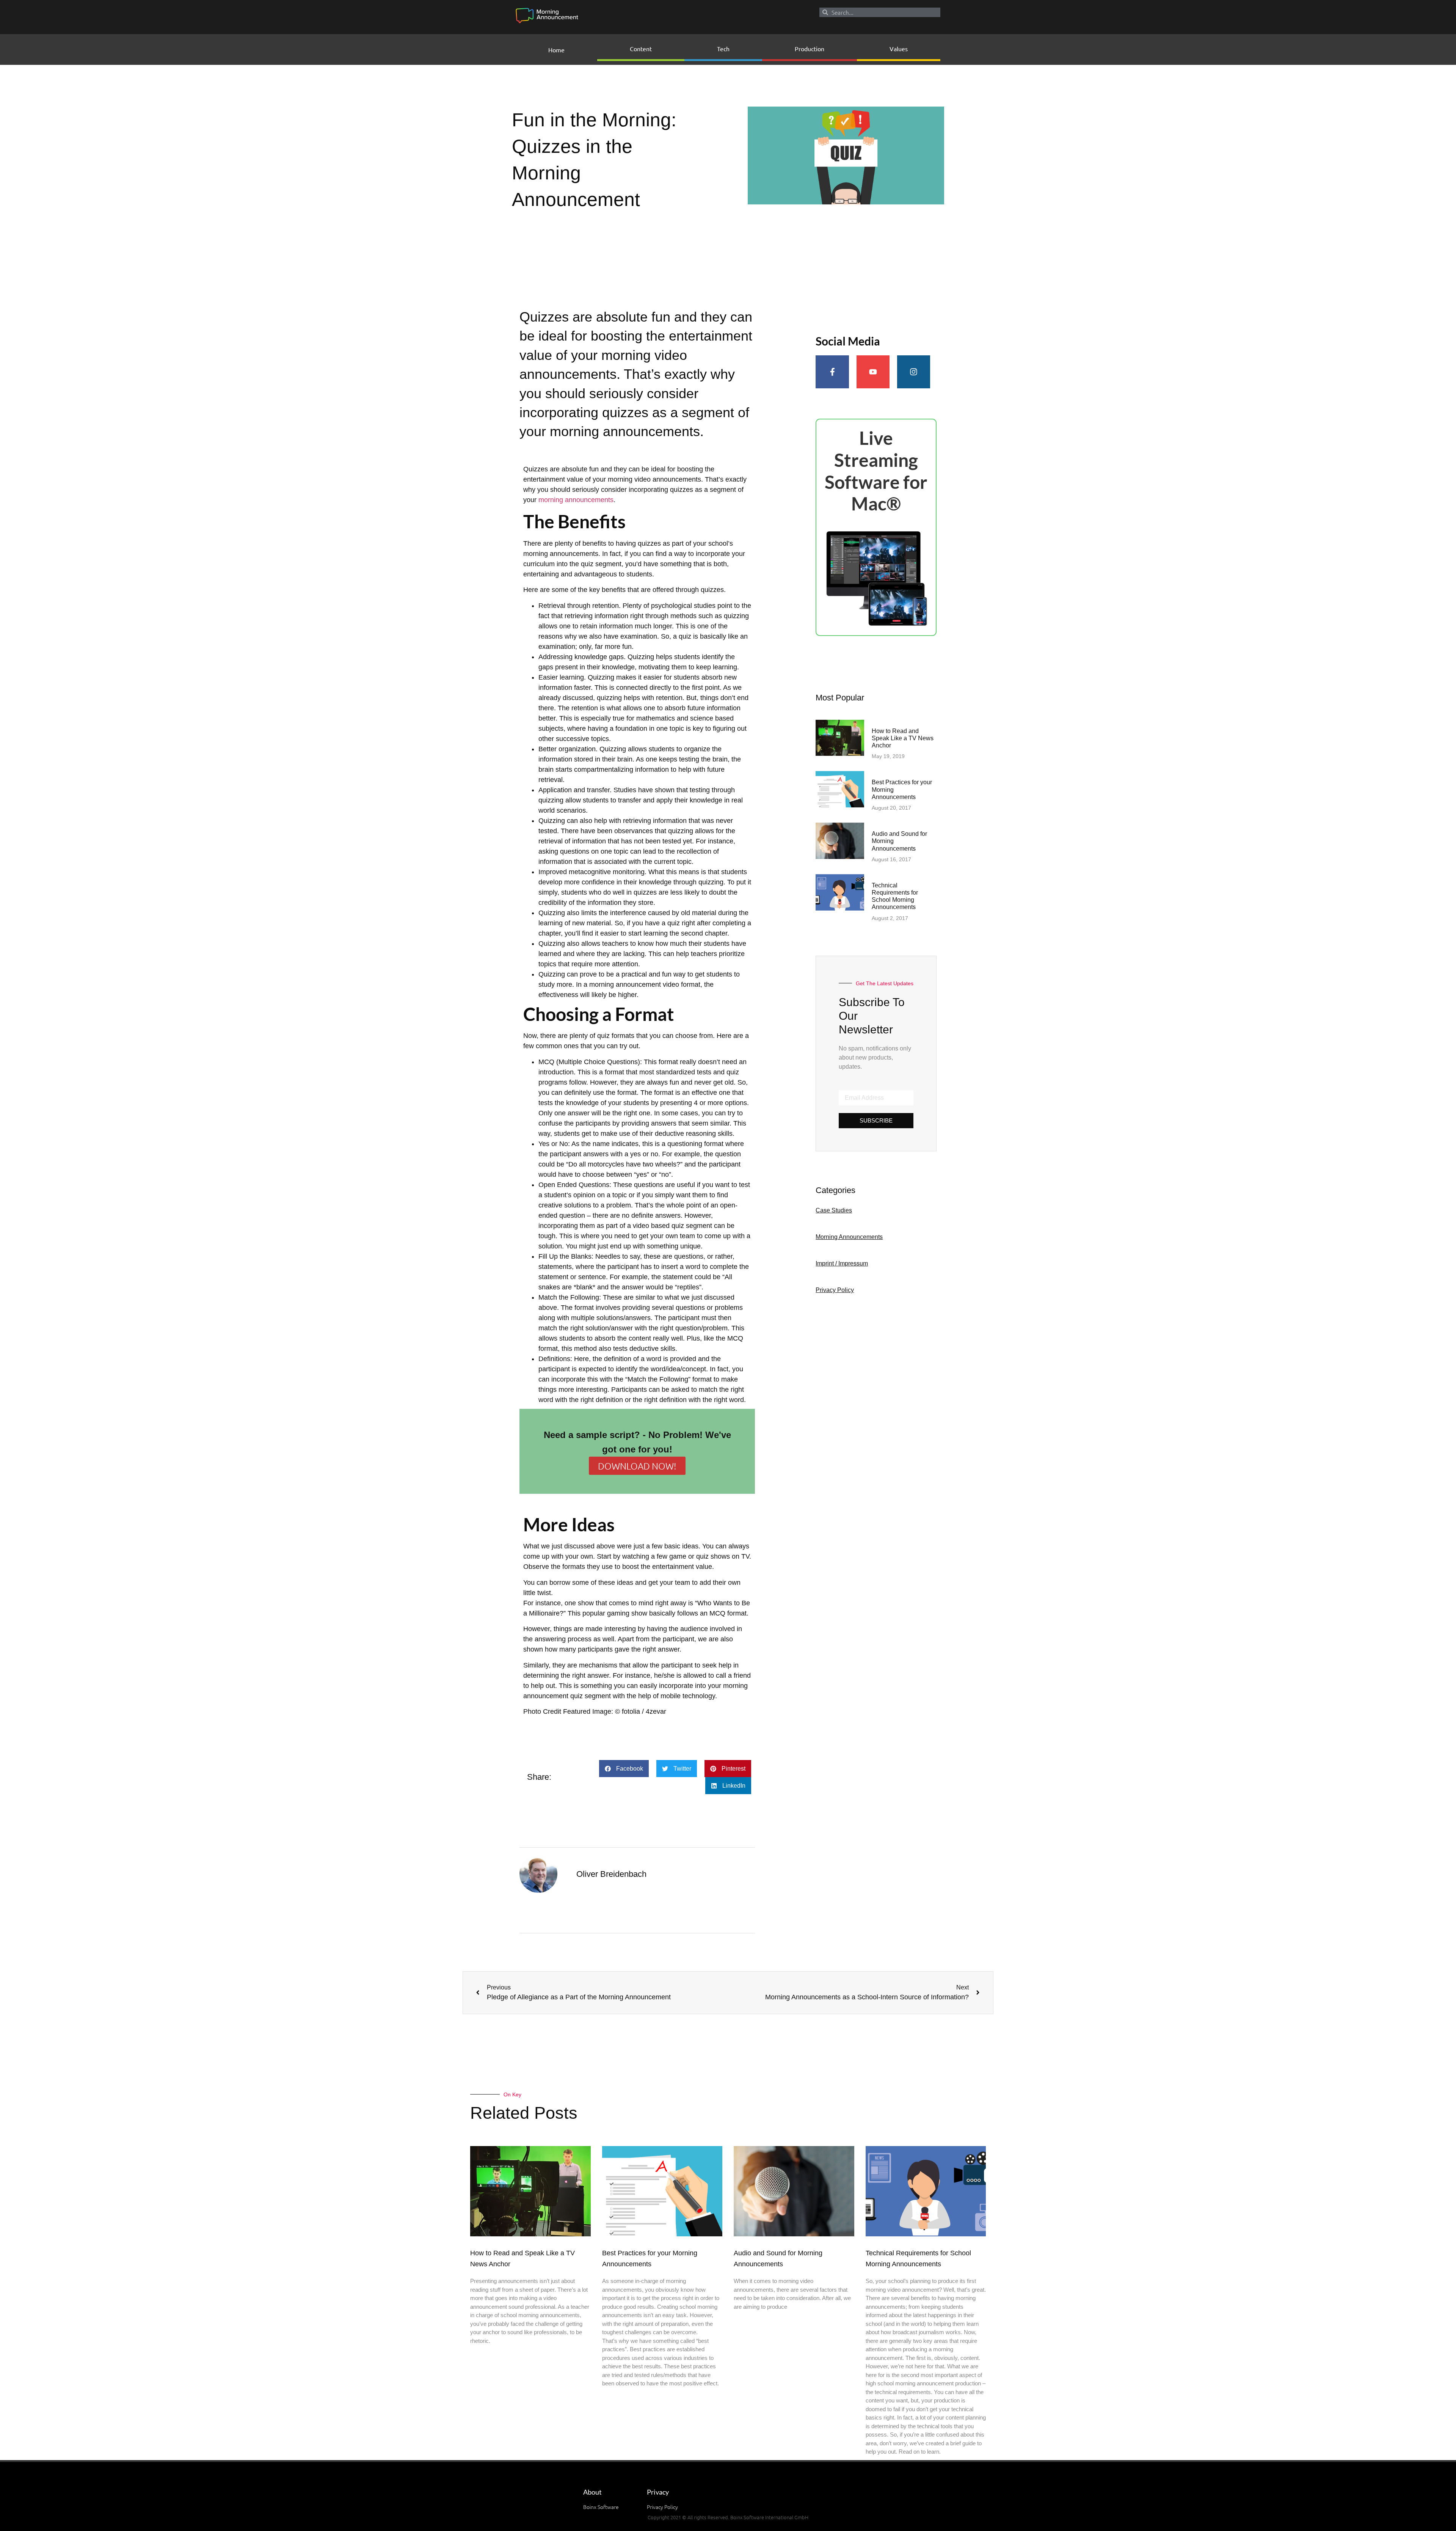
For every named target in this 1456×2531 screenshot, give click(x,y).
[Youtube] (873, 372)
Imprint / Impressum (842, 1263)
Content (641, 49)
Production (810, 49)
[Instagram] (914, 372)
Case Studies (834, 1210)
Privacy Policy (835, 1290)
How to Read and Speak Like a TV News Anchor (903, 738)
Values (899, 49)
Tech (723, 49)
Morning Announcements (849, 1237)
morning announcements (576, 500)
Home (556, 50)
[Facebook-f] (832, 372)
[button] (624, 1769)
